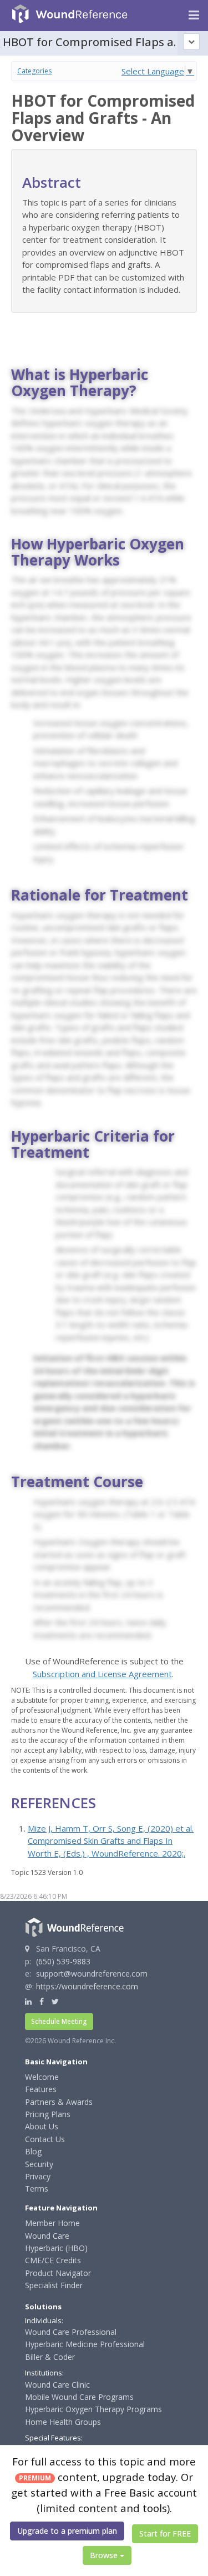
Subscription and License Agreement (102, 1674)
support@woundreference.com (92, 1974)
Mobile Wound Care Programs (79, 2397)
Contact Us (45, 2139)
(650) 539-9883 (63, 1961)
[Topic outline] (191, 42)
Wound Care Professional (71, 2332)
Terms (37, 2189)
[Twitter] (55, 2001)
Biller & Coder (50, 2357)
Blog (33, 2151)
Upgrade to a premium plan (67, 2531)
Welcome (42, 2077)
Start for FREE (165, 2534)
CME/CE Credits (53, 2260)
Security (39, 2164)
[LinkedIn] (28, 2001)
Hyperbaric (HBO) (56, 2248)
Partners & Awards (59, 2102)
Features (41, 2089)
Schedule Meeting (59, 2021)
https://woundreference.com (87, 1986)
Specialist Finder (54, 2285)
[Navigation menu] (194, 16)
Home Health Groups (63, 2422)
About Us (42, 2126)
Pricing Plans (48, 2114)
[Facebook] (42, 2001)
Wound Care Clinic (57, 2385)
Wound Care (47, 2236)
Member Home (52, 2223)
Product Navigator (58, 2273)
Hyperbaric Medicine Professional (85, 2344)
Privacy (38, 2176)
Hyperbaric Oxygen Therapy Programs (93, 2409)
